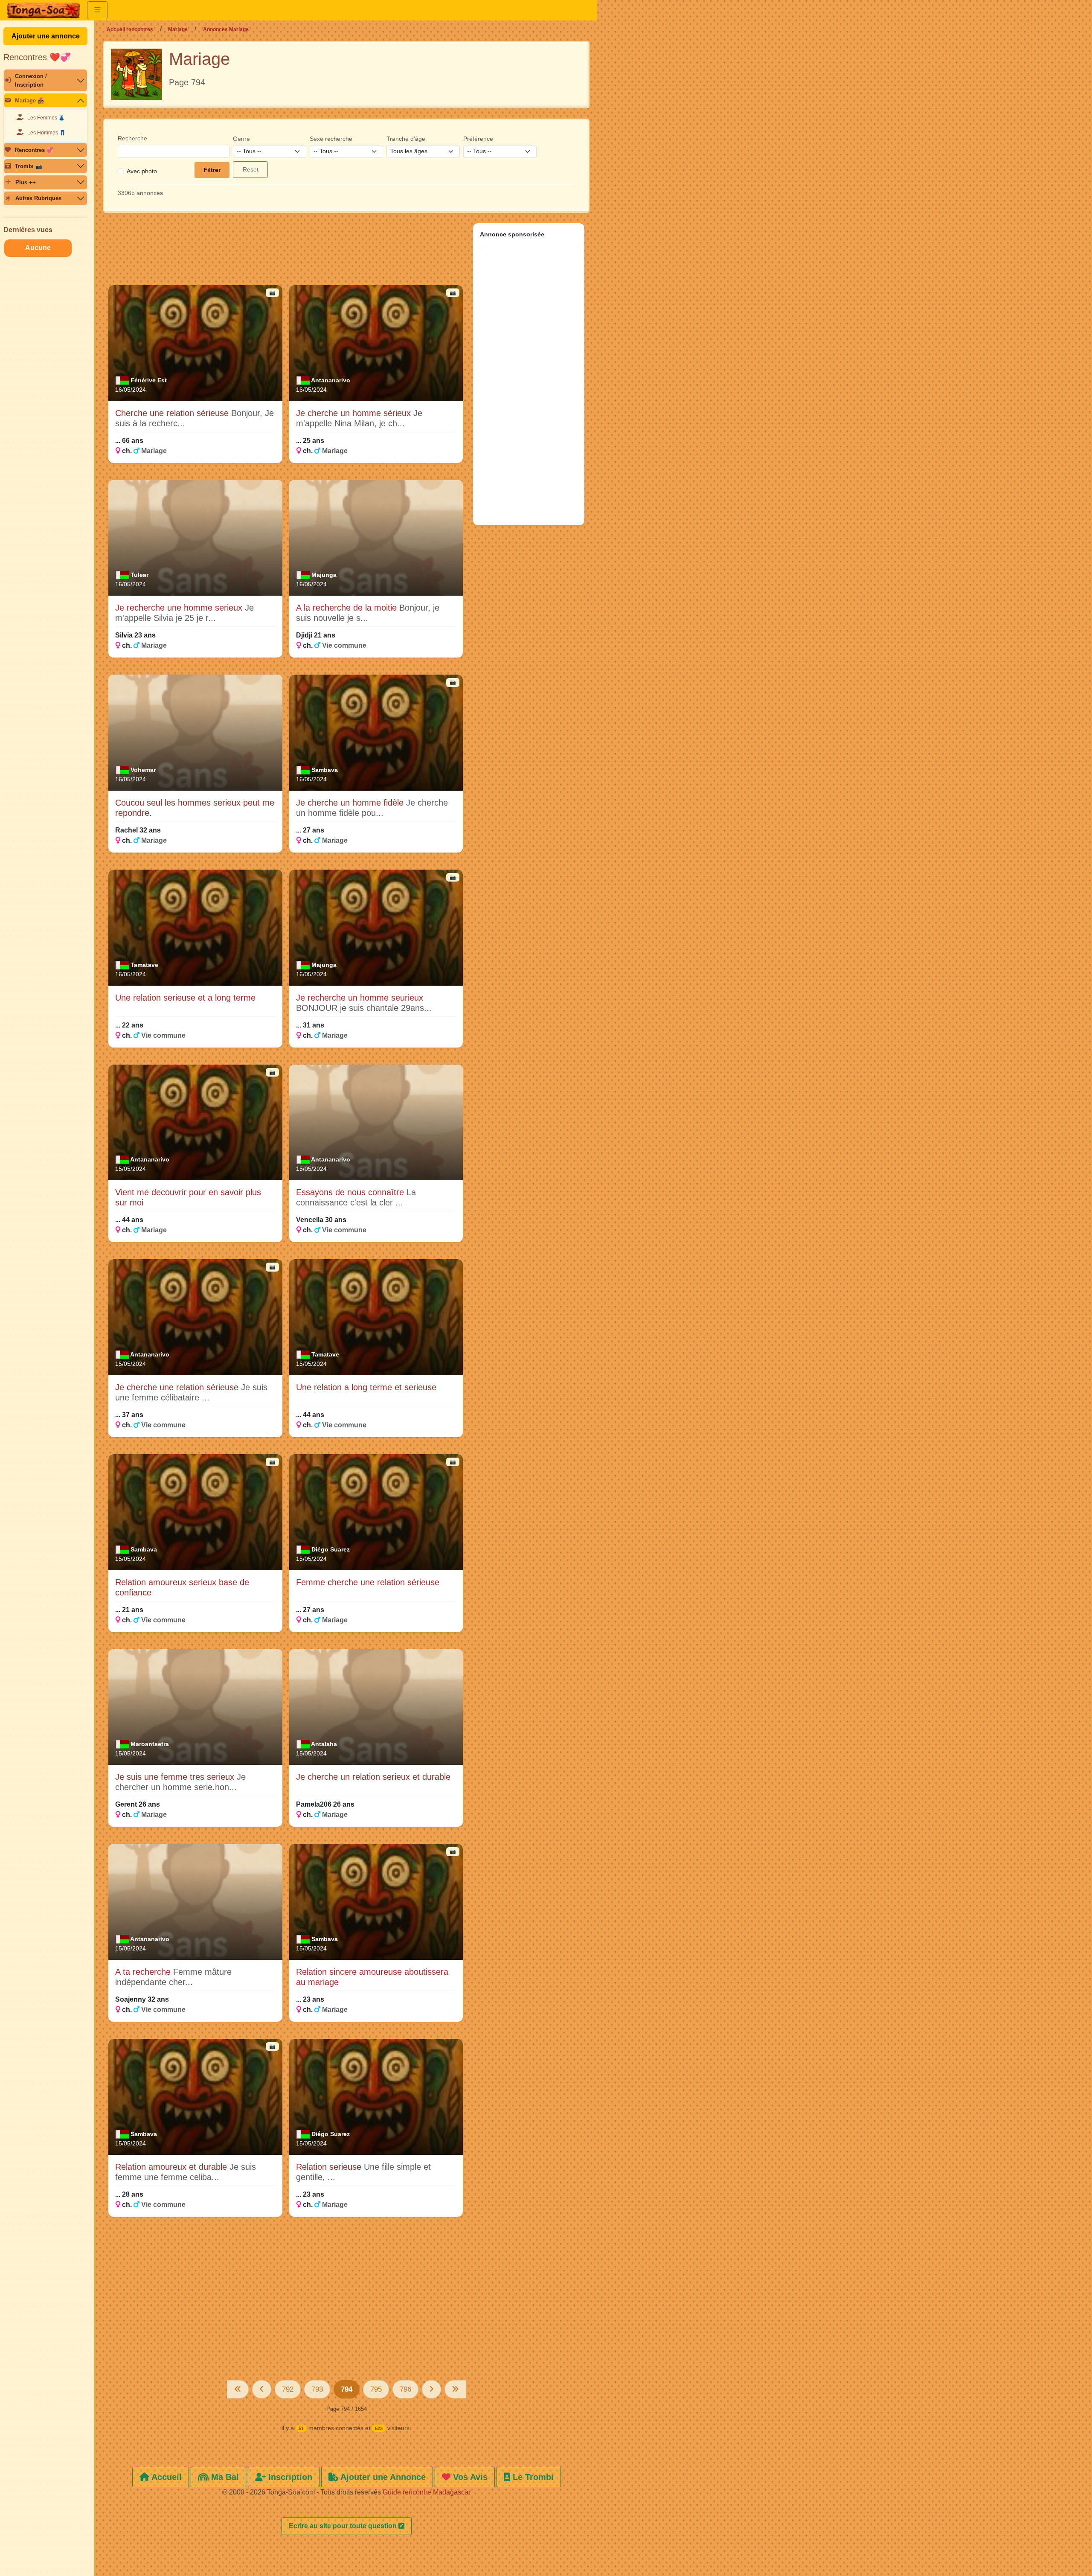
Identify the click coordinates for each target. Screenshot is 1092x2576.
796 (405, 2389)
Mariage (178, 29)
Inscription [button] (289, 2477)
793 (317, 2389)
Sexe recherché (331, 139)
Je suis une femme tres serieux (176, 1777)
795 (376, 2389)
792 (288, 2389)
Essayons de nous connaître (351, 1192)
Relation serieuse (330, 2167)
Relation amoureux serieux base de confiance (182, 1587)
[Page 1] (238, 2389)
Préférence (478, 139)
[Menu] (97, 10)
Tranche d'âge (406, 139)
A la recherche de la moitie (348, 608)
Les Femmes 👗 (46, 118)
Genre (241, 139)
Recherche (132, 138)
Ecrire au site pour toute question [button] (344, 2526)
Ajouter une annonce (46, 36)
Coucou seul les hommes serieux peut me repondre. (195, 808)
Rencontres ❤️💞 (37, 57)
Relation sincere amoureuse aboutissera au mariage (372, 1977)
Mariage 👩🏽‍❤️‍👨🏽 (30, 100)
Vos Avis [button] (469, 2477)
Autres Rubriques (38, 198)
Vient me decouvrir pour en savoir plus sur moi (188, 1197)
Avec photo (142, 171)
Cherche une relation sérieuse (173, 413)
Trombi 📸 (29, 166)
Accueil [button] (166, 2477)
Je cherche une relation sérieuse (178, 1387)
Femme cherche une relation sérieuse (368, 1582)
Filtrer (212, 170)
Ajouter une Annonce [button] (382, 2477)
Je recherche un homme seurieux (360, 998)
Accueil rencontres (130, 29)
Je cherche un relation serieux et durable (373, 1777)
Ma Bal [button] (224, 2477)
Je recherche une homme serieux (180, 608)
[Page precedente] (262, 2389)
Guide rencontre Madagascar (427, 2492)
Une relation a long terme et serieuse (366, 1387)
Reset (251, 169)
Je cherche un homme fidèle (351, 803)
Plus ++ (26, 182)
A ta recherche (144, 1972)
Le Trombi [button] (532, 2477)
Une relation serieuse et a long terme (185, 998)
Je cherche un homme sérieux (355, 413)
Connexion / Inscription (31, 80)
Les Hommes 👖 (46, 133)
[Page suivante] (431, 2389)
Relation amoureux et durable (172, 2167)
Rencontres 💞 (34, 150)
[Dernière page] (455, 2389)
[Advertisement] (286, 253)
